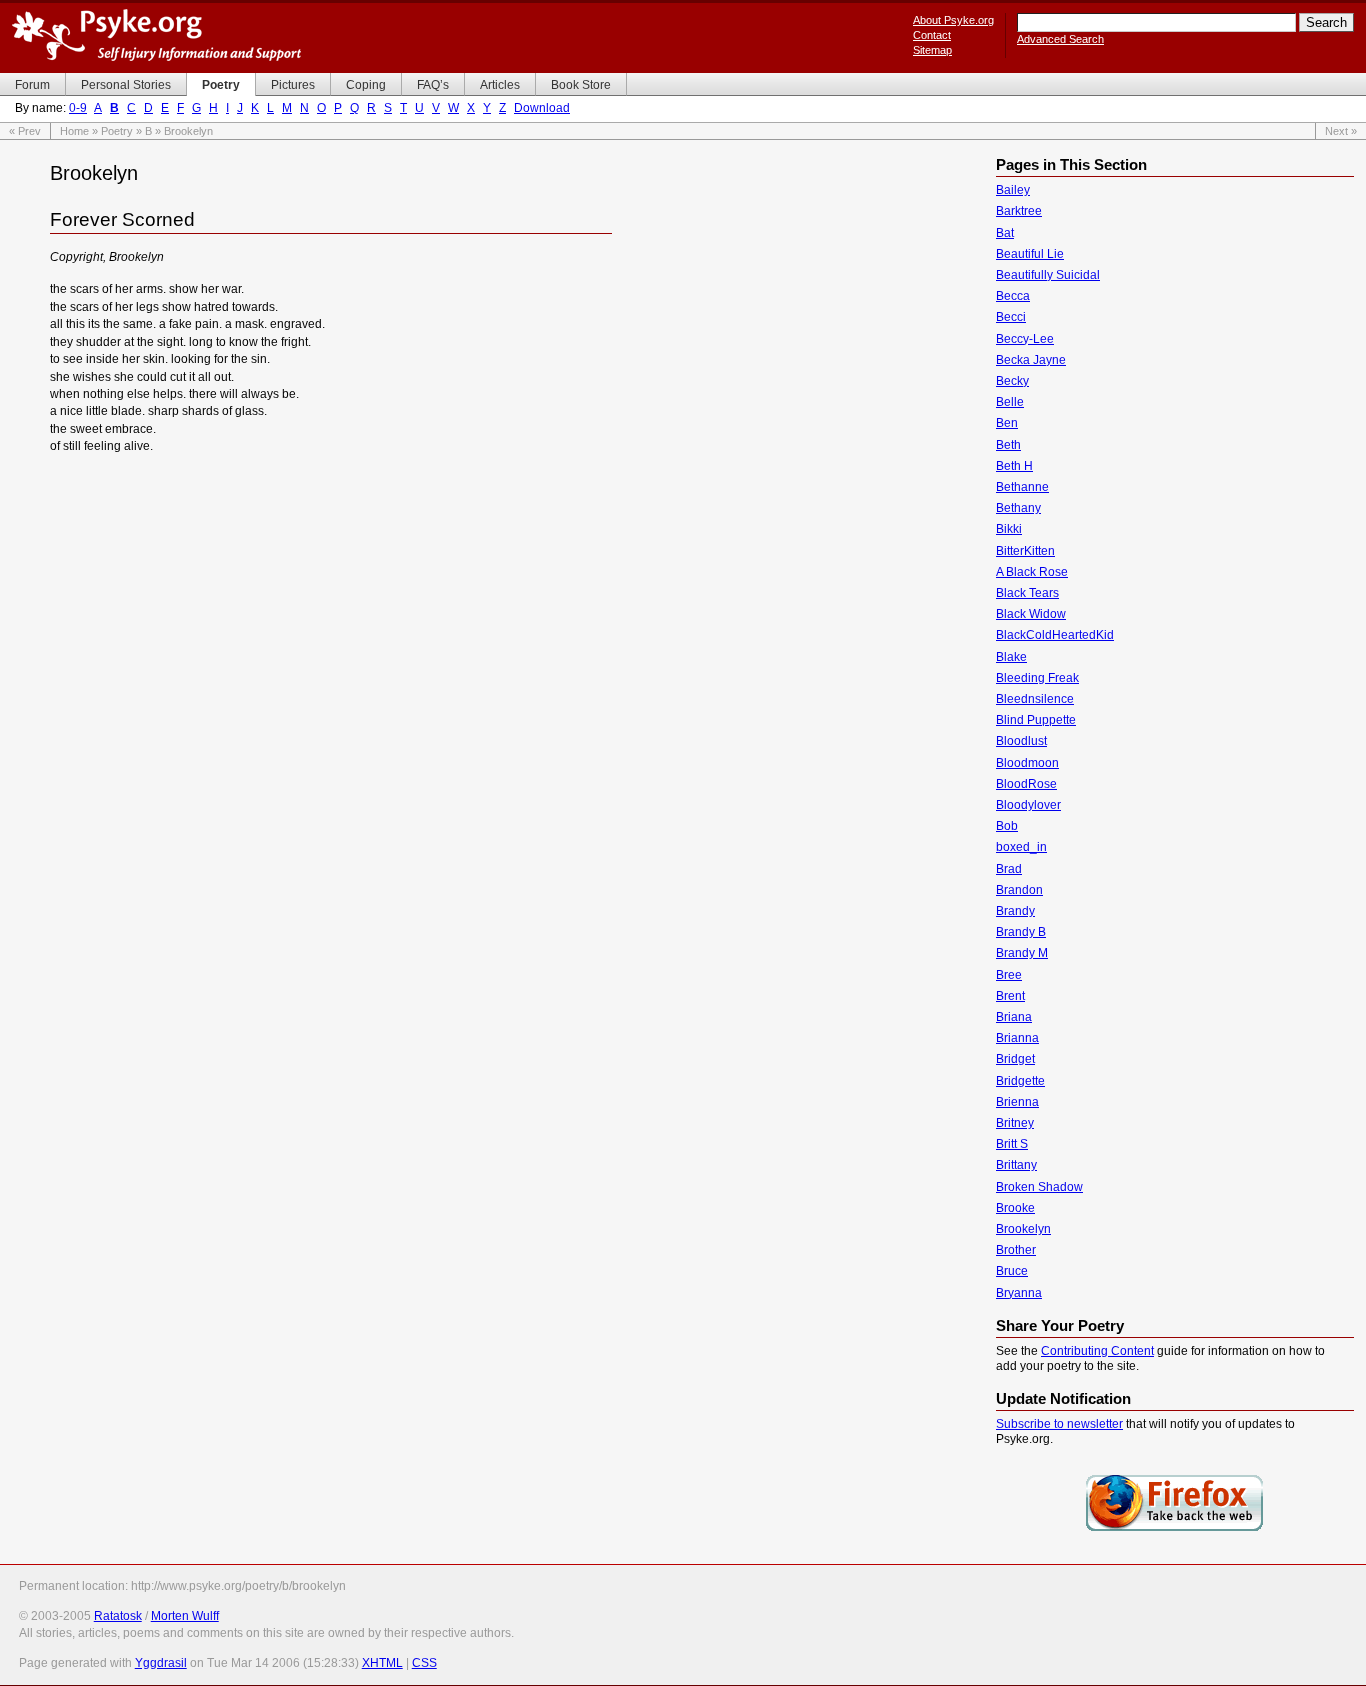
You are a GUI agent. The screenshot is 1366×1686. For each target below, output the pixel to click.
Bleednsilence (1035, 699)
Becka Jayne (1031, 360)
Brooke (1015, 1208)
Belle (1010, 402)
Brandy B (1021, 932)
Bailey (1013, 190)
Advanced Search (1060, 39)
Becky (1012, 381)
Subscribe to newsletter (1059, 1424)
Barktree (1019, 211)
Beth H (1014, 466)
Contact (932, 35)
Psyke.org (156, 35)
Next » (1341, 131)
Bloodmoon (1027, 763)
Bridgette (1020, 1081)
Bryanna (1019, 1293)
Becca (1013, 296)
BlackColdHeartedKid (1055, 635)
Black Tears (1027, 593)
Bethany (1018, 508)
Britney (1015, 1123)
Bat (1005, 233)
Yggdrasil (161, 1663)
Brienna (1017, 1102)
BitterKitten (1025, 551)
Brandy (1015, 911)
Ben (1007, 423)
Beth (1008, 445)
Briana (1014, 1017)
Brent (1010, 996)
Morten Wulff (185, 1616)
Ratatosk (118, 1616)
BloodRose (1026, 784)
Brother (1016, 1250)
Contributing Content (1097, 1351)
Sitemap (932, 50)
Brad (1009, 869)
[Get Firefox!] (1175, 1529)
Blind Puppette (1036, 720)
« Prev (25, 131)
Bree (1009, 975)
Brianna (1017, 1038)
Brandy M (1022, 953)
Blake (1011, 657)
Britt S (1012, 1144)
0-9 (78, 108)
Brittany (1016, 1165)
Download (542, 108)
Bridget (1015, 1059)
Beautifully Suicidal (1048, 275)
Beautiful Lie (1030, 254)
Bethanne (1022, 487)
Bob (1007, 826)
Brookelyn (1023, 1229)
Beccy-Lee (1025, 339)
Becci (1011, 317)
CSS (424, 1663)
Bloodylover (1028, 805)
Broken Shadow (1039, 1187)
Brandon (1019, 890)
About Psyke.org (953, 20)
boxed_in (1021, 847)
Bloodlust (1021, 741)
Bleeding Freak (1037, 678)
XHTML (382, 1663)
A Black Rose (1032, 572)
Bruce (1012, 1271)
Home (74, 131)
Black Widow (1031, 614)
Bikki (1009, 529)
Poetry (117, 131)
